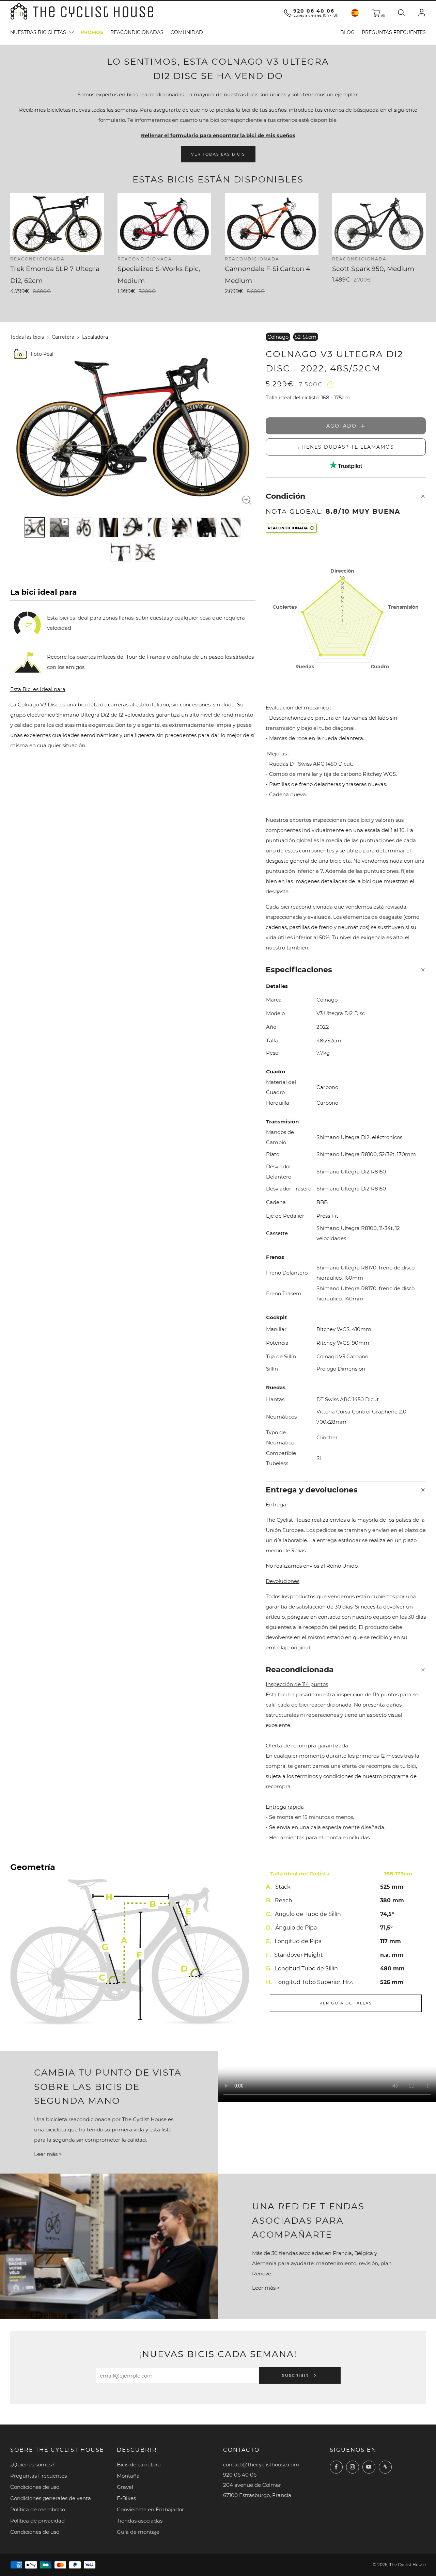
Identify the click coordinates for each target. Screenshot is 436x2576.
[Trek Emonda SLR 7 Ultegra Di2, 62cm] (57, 224)
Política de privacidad (37, 2521)
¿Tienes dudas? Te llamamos (346, 447)
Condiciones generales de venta (51, 2498)
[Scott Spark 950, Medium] (379, 224)
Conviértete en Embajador (150, 2509)
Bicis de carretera (139, 2465)
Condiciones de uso (35, 2487)
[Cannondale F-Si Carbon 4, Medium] (272, 224)
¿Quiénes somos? (33, 2465)
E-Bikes (126, 2498)
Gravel (125, 2487)
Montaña (128, 2476)
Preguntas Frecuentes (394, 32)
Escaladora (95, 337)
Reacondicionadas (137, 32)
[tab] (35, 527)
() (383, 15)
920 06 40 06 (314, 11)
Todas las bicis (27, 337)
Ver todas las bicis (218, 154)
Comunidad (187, 32)
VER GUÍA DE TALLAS (346, 2003)
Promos (92, 32)
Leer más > (48, 2154)
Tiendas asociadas (140, 2521)
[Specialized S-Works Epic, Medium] (164, 224)
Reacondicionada (288, 528)
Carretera (63, 337)
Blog (347, 32)
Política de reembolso (38, 2509)
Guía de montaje (138, 2532)
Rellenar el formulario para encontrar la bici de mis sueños (218, 135)
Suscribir (296, 2375)
